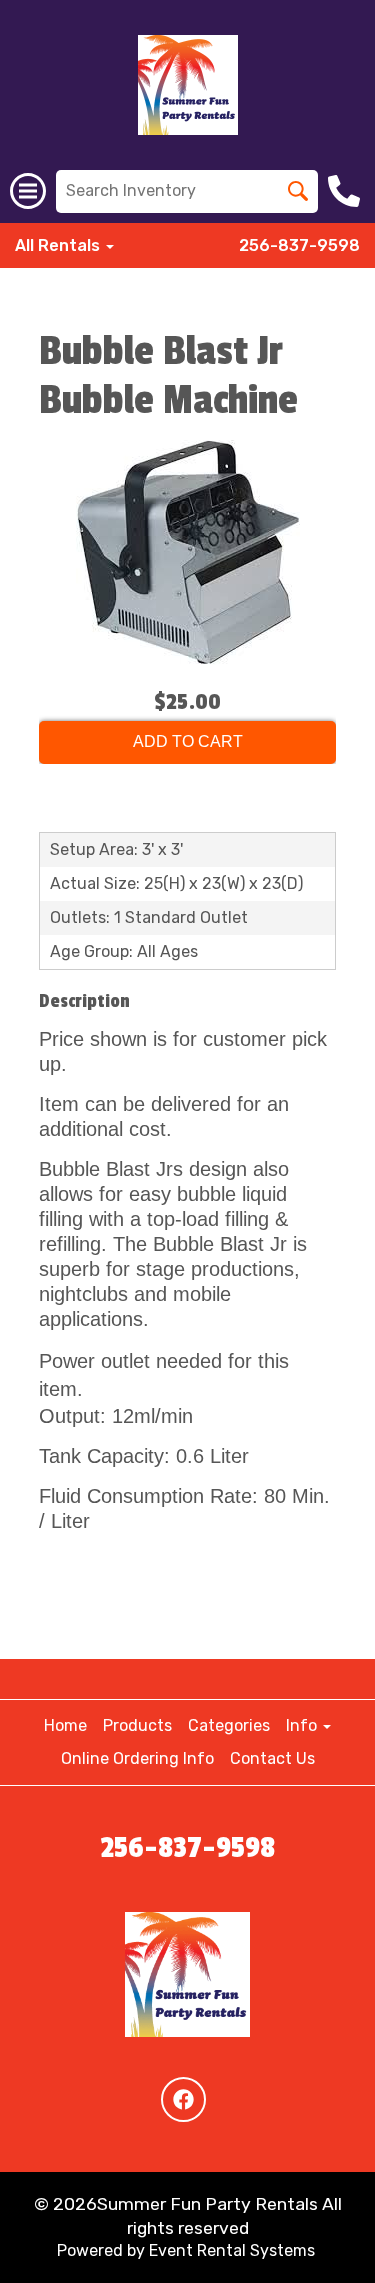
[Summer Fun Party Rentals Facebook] (183, 2099)
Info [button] (303, 1725)
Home (65, 1725)
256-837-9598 (299, 245)
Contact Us (272, 1758)
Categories (229, 1725)
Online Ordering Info (137, 1758)
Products (137, 1725)
